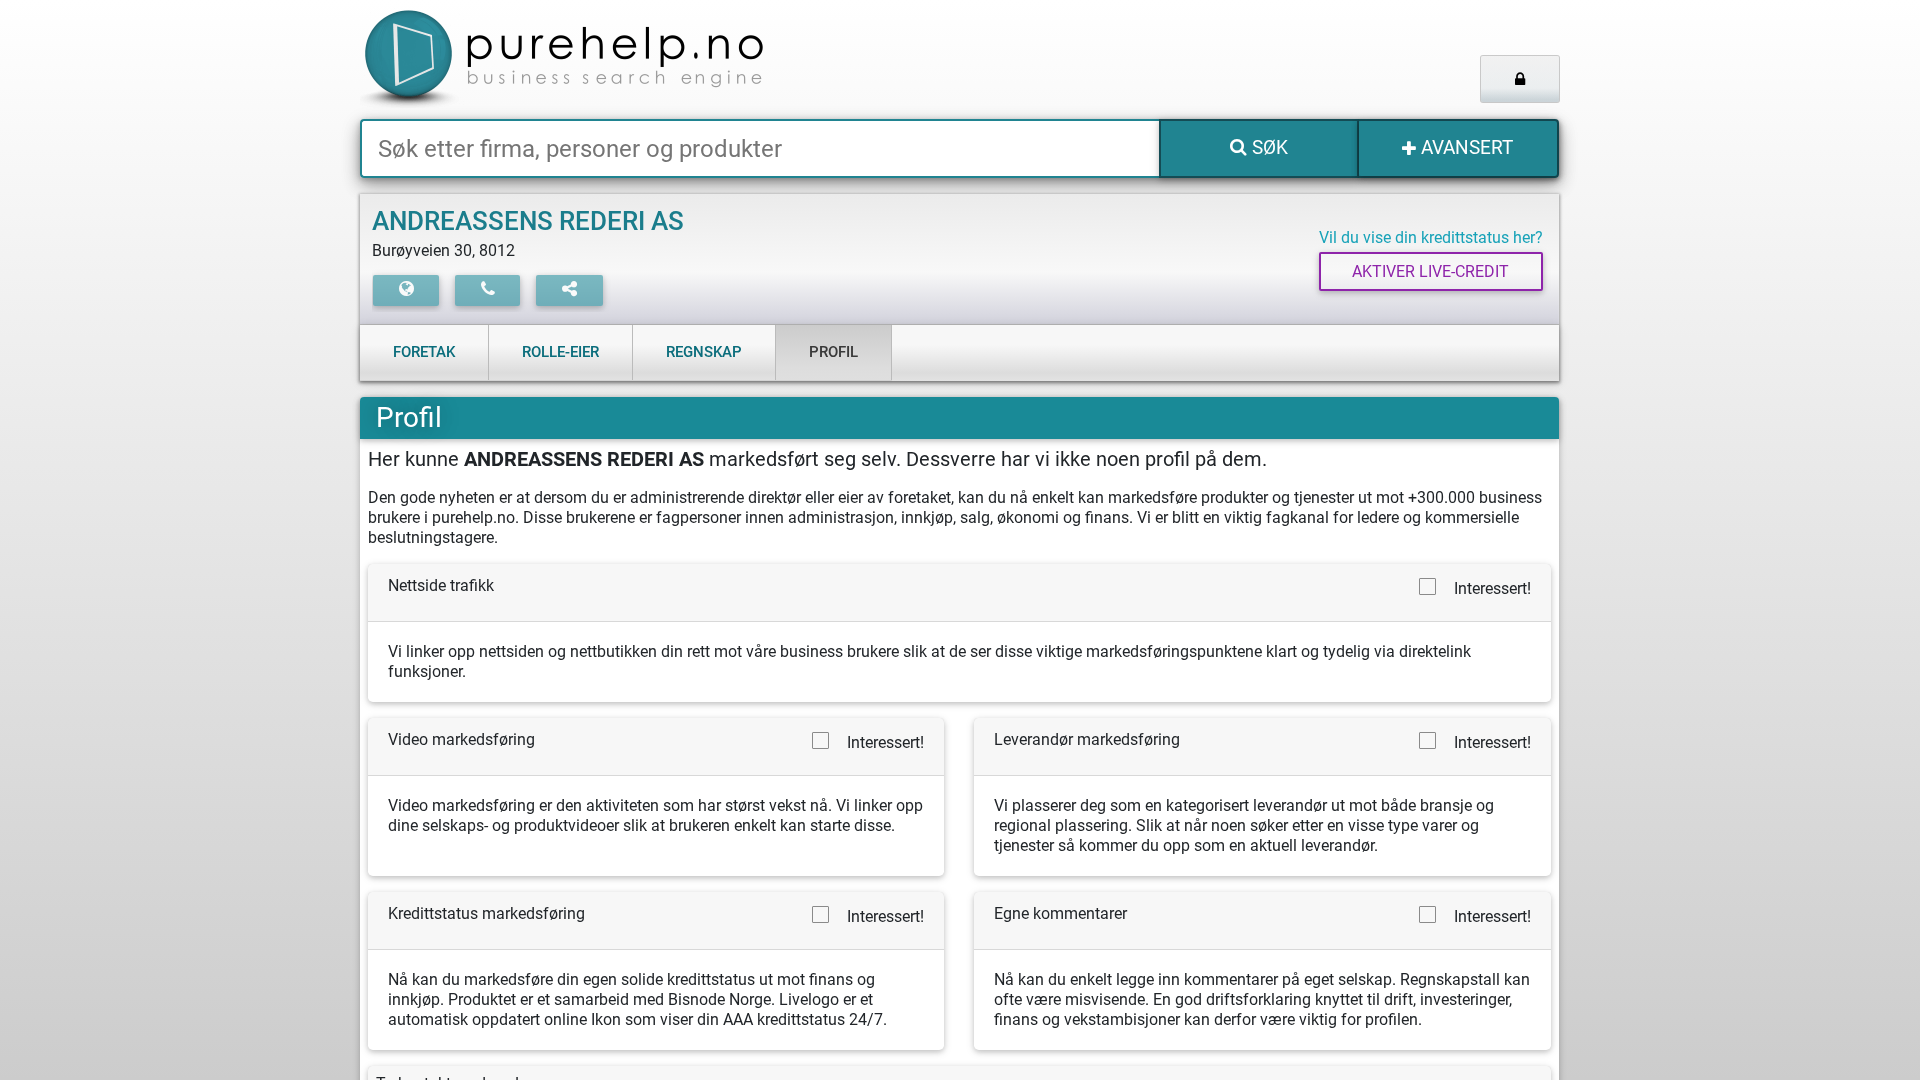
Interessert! (1492, 588)
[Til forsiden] (609, 59)
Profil (833, 352)
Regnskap (704, 352)
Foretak (424, 352)
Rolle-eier (560, 352)
